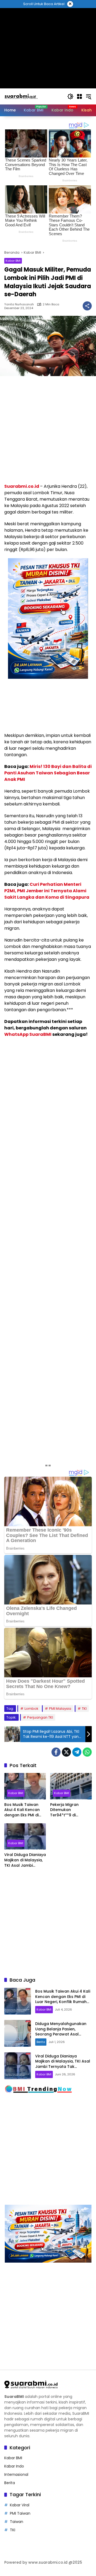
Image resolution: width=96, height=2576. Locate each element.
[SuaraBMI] (33, 96)
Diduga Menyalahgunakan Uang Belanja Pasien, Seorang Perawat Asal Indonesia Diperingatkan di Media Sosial (61, 2034)
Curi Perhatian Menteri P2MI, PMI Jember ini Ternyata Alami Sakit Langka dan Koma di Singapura (47, 891)
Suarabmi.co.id (22, 486)
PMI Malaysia (60, 1709)
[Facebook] (56, 1752)
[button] (70, 96)
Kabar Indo (14, 2466)
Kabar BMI (13, 261)
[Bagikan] (87, 306)
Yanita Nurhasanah (19, 304)
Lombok (31, 1709)
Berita (41, 2042)
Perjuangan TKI (40, 1717)
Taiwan (17, 2522)
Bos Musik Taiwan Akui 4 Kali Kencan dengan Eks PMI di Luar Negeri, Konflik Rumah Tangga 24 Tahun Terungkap (23, 1810)
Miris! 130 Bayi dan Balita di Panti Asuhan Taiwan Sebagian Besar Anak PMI (48, 773)
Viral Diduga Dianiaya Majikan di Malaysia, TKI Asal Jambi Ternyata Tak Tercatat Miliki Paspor (25, 1860)
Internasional (16, 2474)
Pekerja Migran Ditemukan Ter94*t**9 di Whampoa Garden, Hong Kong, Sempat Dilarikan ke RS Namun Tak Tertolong (69, 1810)
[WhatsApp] (87, 1752)
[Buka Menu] (79, 96)
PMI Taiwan (20, 2513)
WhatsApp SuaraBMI (28, 1034)
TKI (84, 1709)
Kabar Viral (20, 2505)
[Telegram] (77, 1752)
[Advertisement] (48, 430)
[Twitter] (66, 1752)
